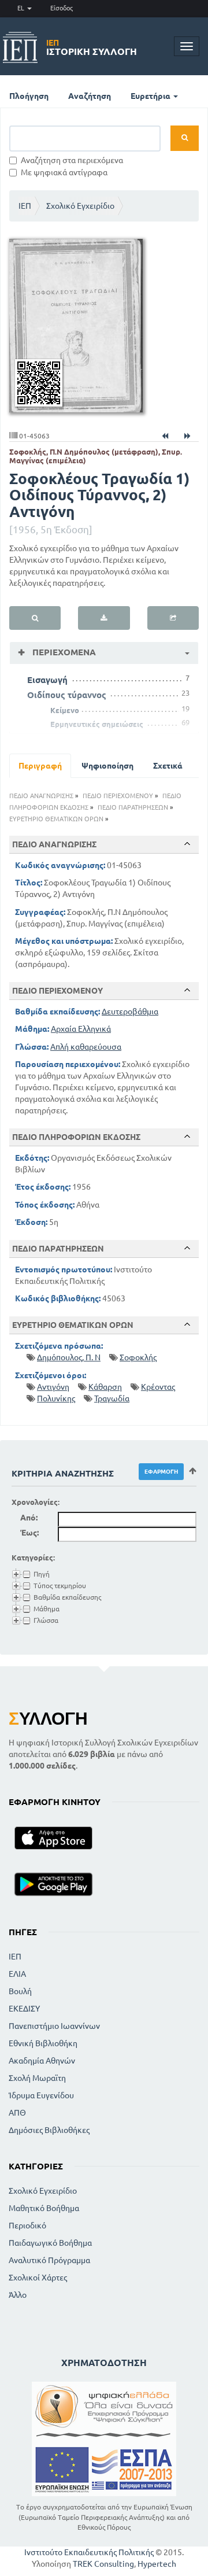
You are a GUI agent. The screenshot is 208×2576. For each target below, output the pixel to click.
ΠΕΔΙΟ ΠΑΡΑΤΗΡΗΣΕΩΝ (133, 807)
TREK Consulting (103, 2564)
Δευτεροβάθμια (130, 1012)
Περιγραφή (40, 766)
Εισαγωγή (47, 680)
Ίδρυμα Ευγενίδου (41, 2095)
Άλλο (18, 2295)
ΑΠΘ (17, 2113)
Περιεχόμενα (63, 652)
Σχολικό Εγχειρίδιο (80, 206)
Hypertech (157, 2564)
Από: (29, 1518)
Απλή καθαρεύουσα (86, 1047)
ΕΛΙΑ (17, 1974)
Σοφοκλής (138, 1357)
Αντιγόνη (53, 1387)
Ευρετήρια (151, 96)
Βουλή (20, 1991)
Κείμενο (65, 710)
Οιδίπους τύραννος (67, 695)
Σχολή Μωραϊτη (37, 2078)
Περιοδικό (27, 2226)
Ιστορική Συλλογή (92, 47)
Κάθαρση (105, 1387)
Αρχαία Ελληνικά (81, 1029)
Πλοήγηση (29, 96)
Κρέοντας (158, 1387)
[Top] (187, 844)
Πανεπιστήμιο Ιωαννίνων (54, 2026)
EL (22, 8)
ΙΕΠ (25, 206)
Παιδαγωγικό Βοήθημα (50, 2243)
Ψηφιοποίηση (107, 766)
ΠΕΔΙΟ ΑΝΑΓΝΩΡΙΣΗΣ (41, 796)
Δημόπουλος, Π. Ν (69, 1357)
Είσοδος (62, 8)
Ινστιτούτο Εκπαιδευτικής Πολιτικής (89, 2552)
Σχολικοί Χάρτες (38, 2278)
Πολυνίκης (56, 1398)
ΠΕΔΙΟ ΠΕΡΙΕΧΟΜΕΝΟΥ (118, 796)
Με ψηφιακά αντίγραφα (64, 172)
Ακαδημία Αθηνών (42, 2061)
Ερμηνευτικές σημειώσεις (97, 724)
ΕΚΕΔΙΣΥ (24, 2009)
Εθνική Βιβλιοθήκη (43, 2043)
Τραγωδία (112, 1398)
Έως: (29, 1533)
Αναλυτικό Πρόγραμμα (49, 2260)
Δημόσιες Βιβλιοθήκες (49, 2130)
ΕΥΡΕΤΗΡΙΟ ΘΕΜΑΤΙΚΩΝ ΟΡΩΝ (56, 819)
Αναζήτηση (90, 96)
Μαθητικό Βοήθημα (44, 2208)
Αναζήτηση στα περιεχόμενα (72, 160)
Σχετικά (168, 766)
